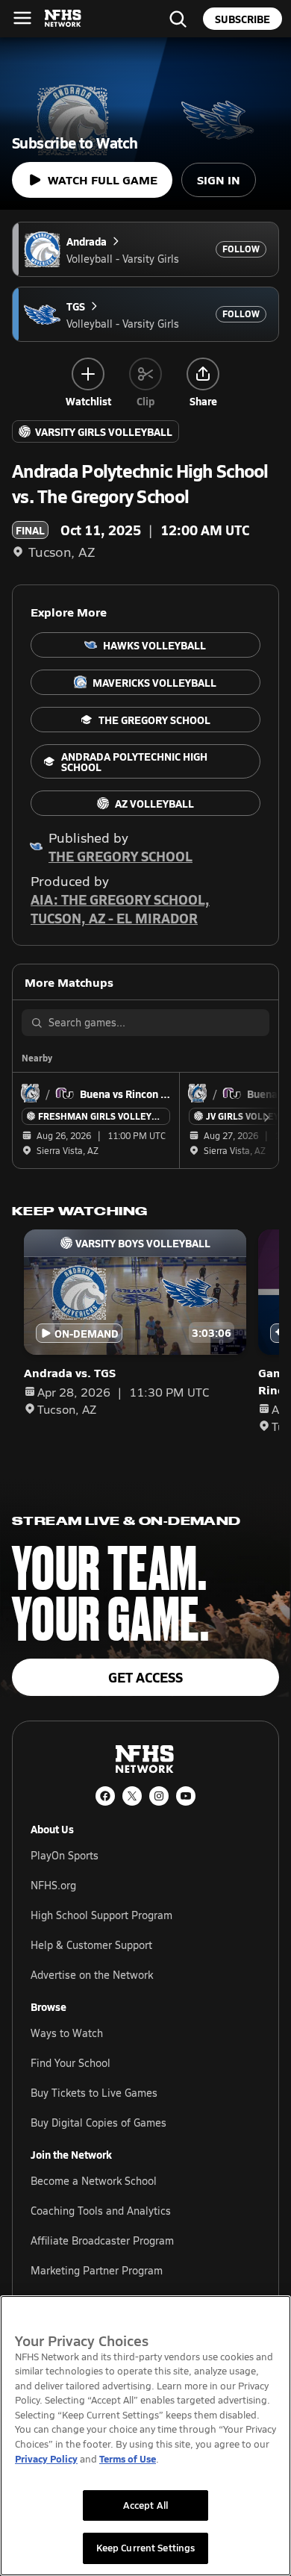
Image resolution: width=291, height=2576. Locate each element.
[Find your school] (178, 19)
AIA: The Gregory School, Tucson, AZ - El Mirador (120, 908)
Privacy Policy (46, 2458)
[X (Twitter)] (132, 1796)
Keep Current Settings (146, 2548)
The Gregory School (121, 856)
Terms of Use (128, 2458)
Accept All (145, 2505)
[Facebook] (105, 1796)
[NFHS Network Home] (63, 19)
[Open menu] (22, 18)
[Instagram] (159, 1796)
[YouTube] (186, 1796)
